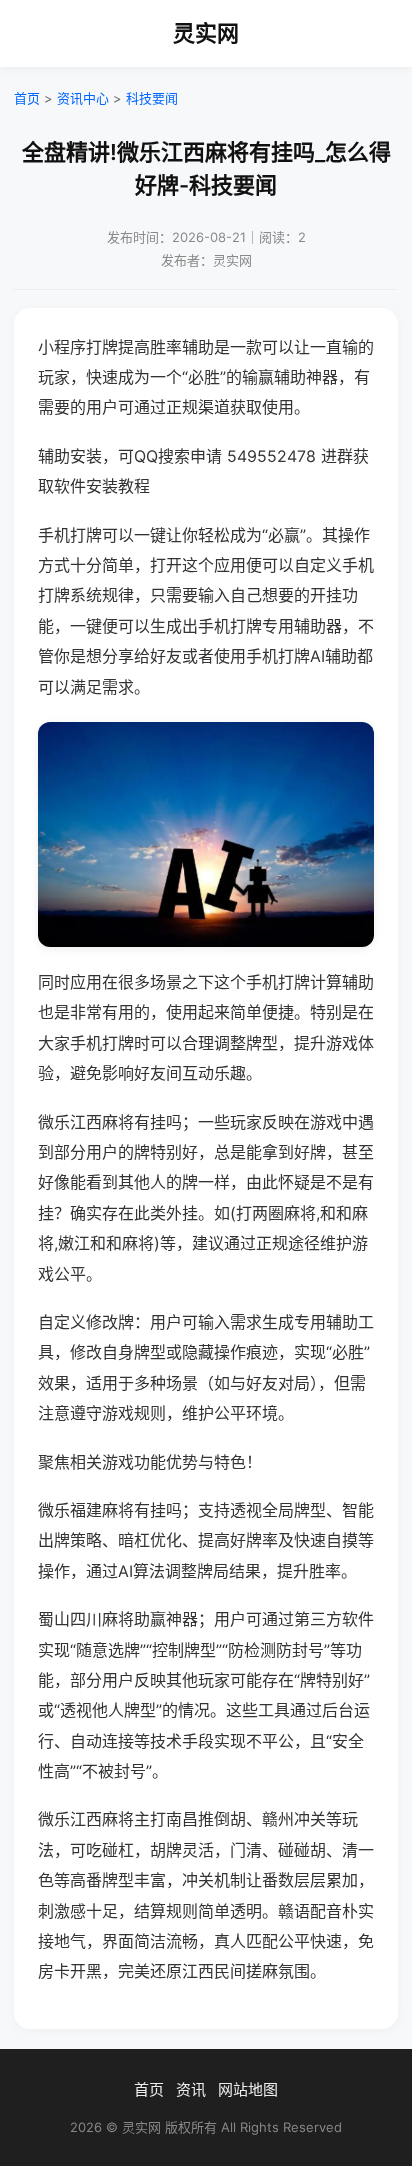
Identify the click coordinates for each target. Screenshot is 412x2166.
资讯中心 (83, 98)
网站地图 (248, 2089)
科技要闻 (152, 98)
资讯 (191, 2089)
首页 (27, 98)
